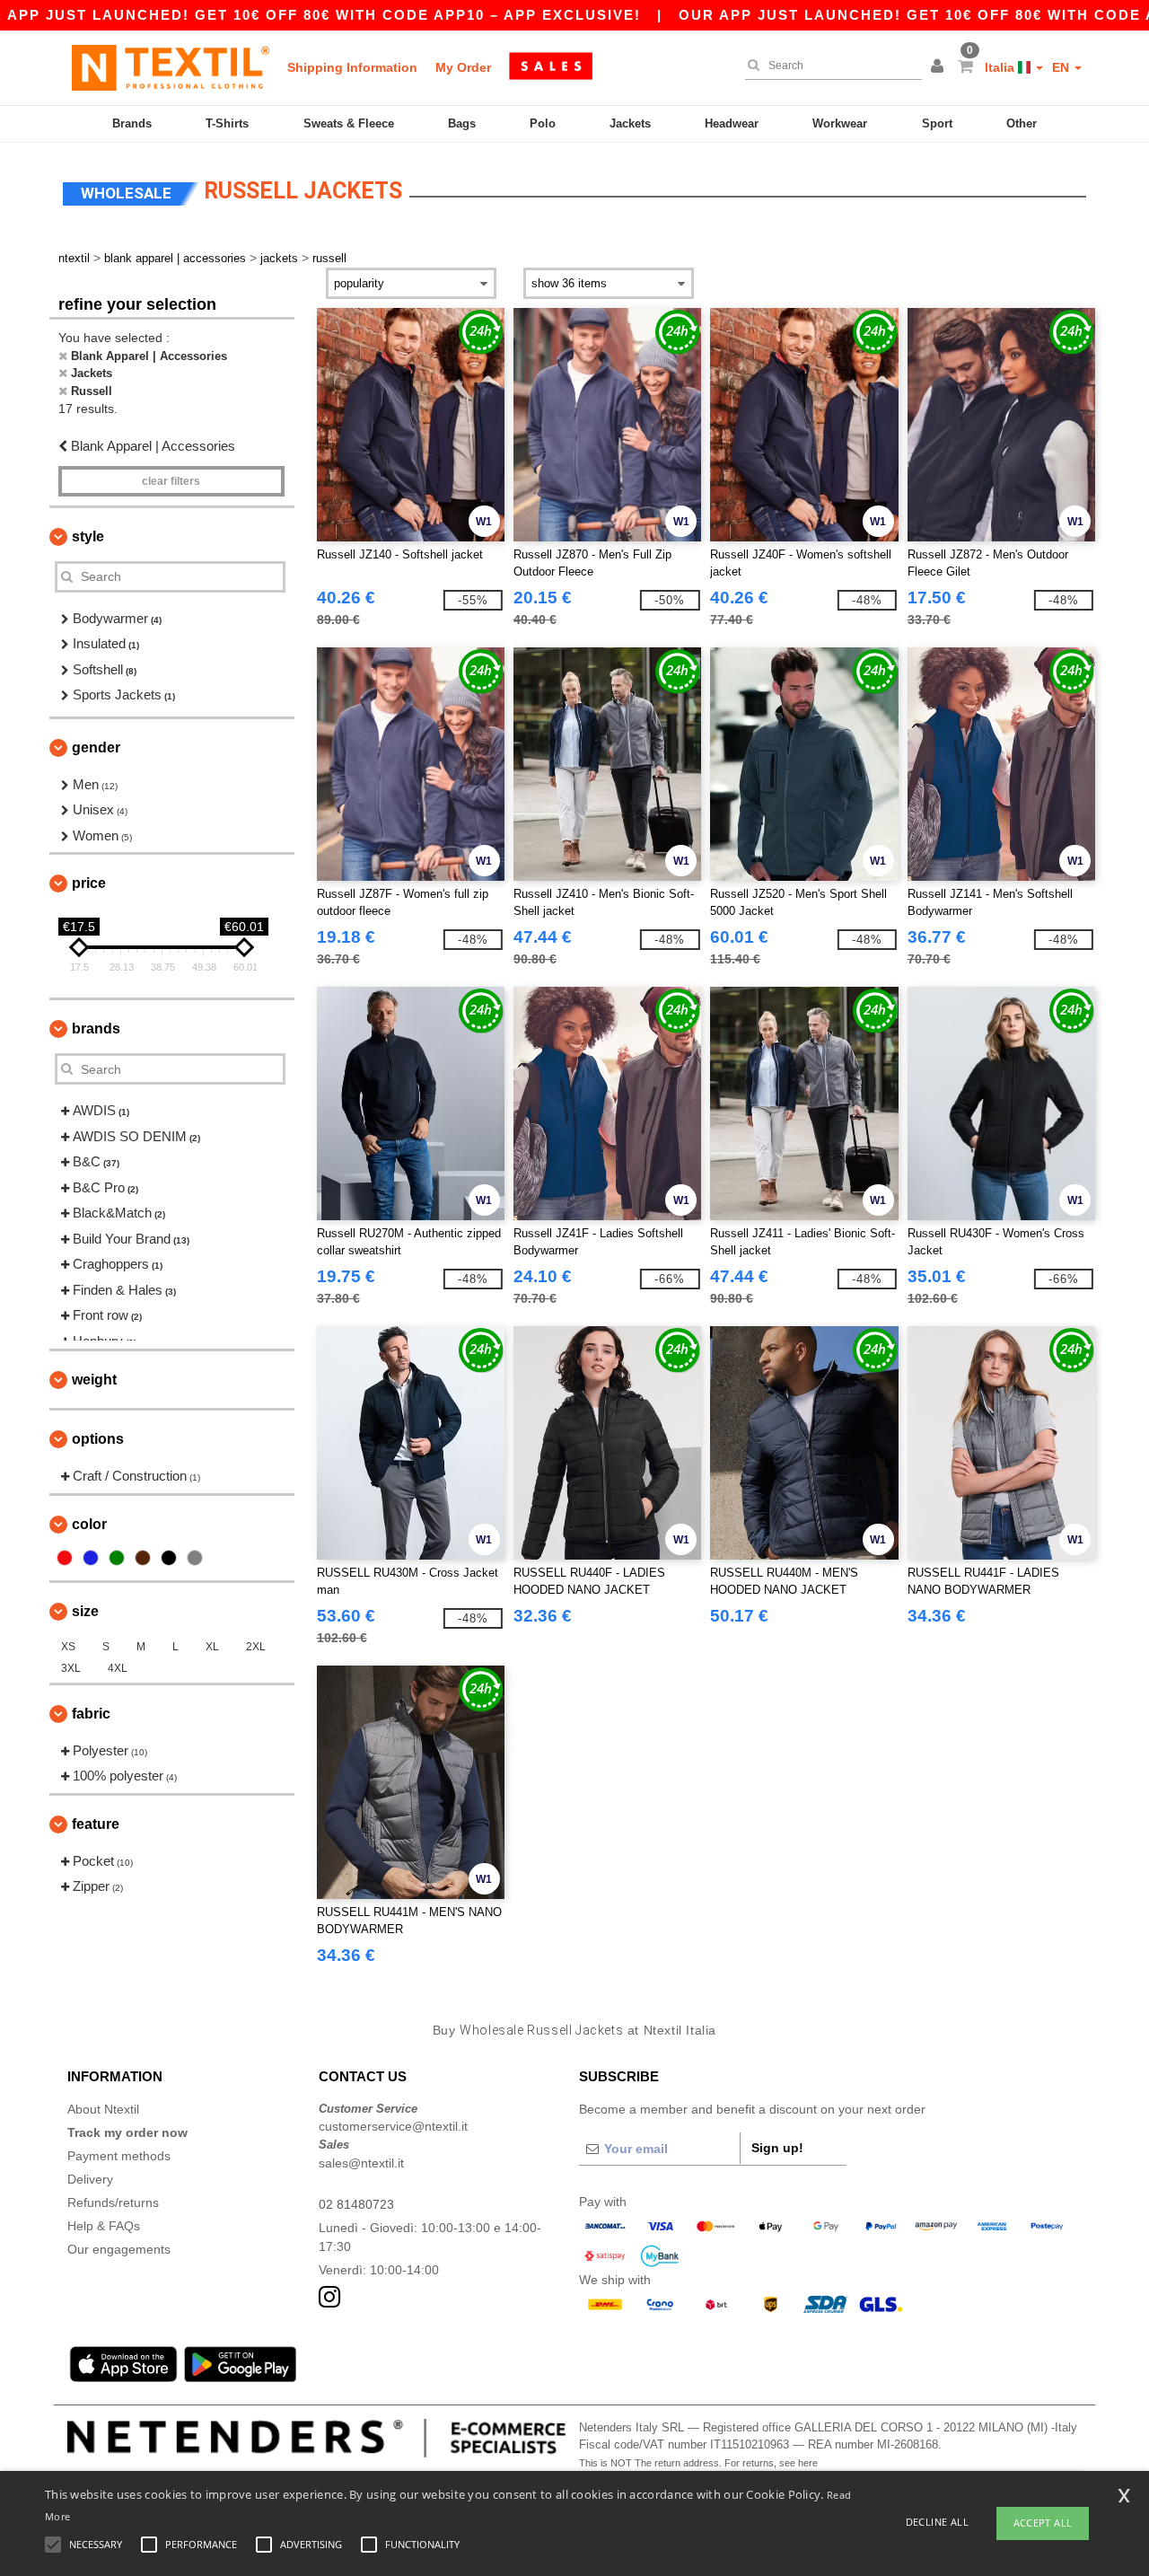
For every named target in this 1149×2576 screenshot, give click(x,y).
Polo (543, 123)
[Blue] (91, 1558)
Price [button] (89, 883)
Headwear (732, 123)
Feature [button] (96, 1824)
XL (212, 1647)
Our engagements (119, 2249)
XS (68, 1647)
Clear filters (171, 481)
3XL (71, 1668)
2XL (256, 1647)
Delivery (90, 2179)
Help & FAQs (104, 2226)
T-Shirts (227, 123)
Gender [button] (96, 747)
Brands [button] (96, 1029)
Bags (462, 123)
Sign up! (777, 2148)
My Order (463, 67)
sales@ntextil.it (361, 2163)
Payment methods (119, 2156)
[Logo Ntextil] (171, 67)
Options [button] (98, 1439)
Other (1022, 123)
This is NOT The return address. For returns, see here (698, 2463)
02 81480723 (356, 2204)
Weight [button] (94, 1380)
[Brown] (143, 1558)
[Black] (169, 1558)
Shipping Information (352, 67)
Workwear (840, 123)
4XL (118, 1668)
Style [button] (88, 536)
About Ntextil (103, 2109)
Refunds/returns (113, 2202)
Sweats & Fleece (349, 123)
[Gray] (195, 1558)
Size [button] (85, 1611)
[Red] (65, 1558)
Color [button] (89, 1524)
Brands (132, 123)
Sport (937, 123)
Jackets (630, 123)
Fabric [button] (91, 1714)
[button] (940, 67)
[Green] (117, 1558)
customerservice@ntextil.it (393, 2126)
